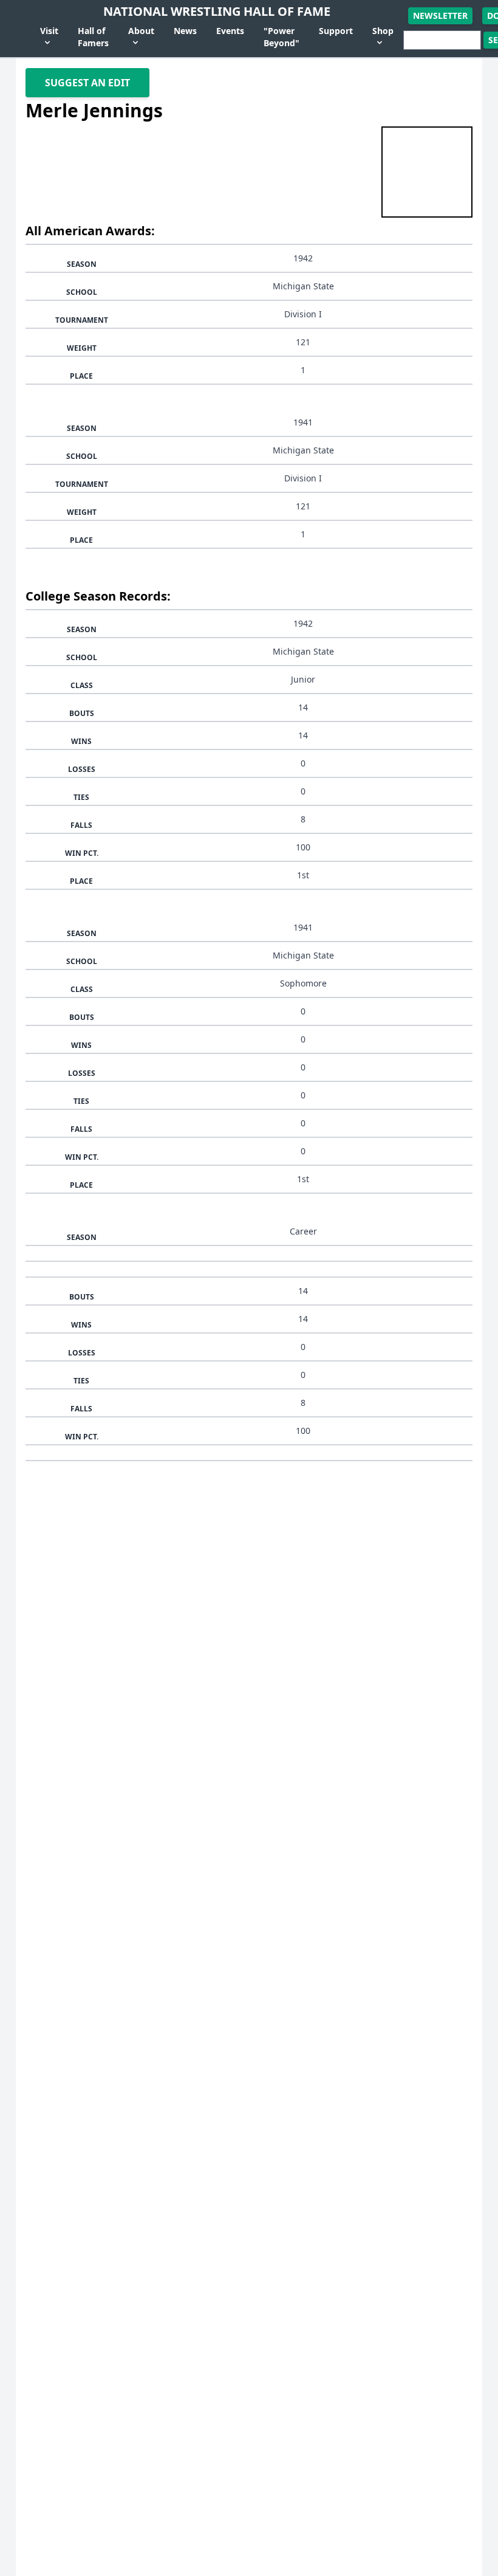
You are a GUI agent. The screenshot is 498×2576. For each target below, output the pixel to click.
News (185, 31)
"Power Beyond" (281, 37)
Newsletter (440, 15)
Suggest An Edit (87, 83)
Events (230, 31)
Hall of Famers (93, 37)
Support (336, 31)
